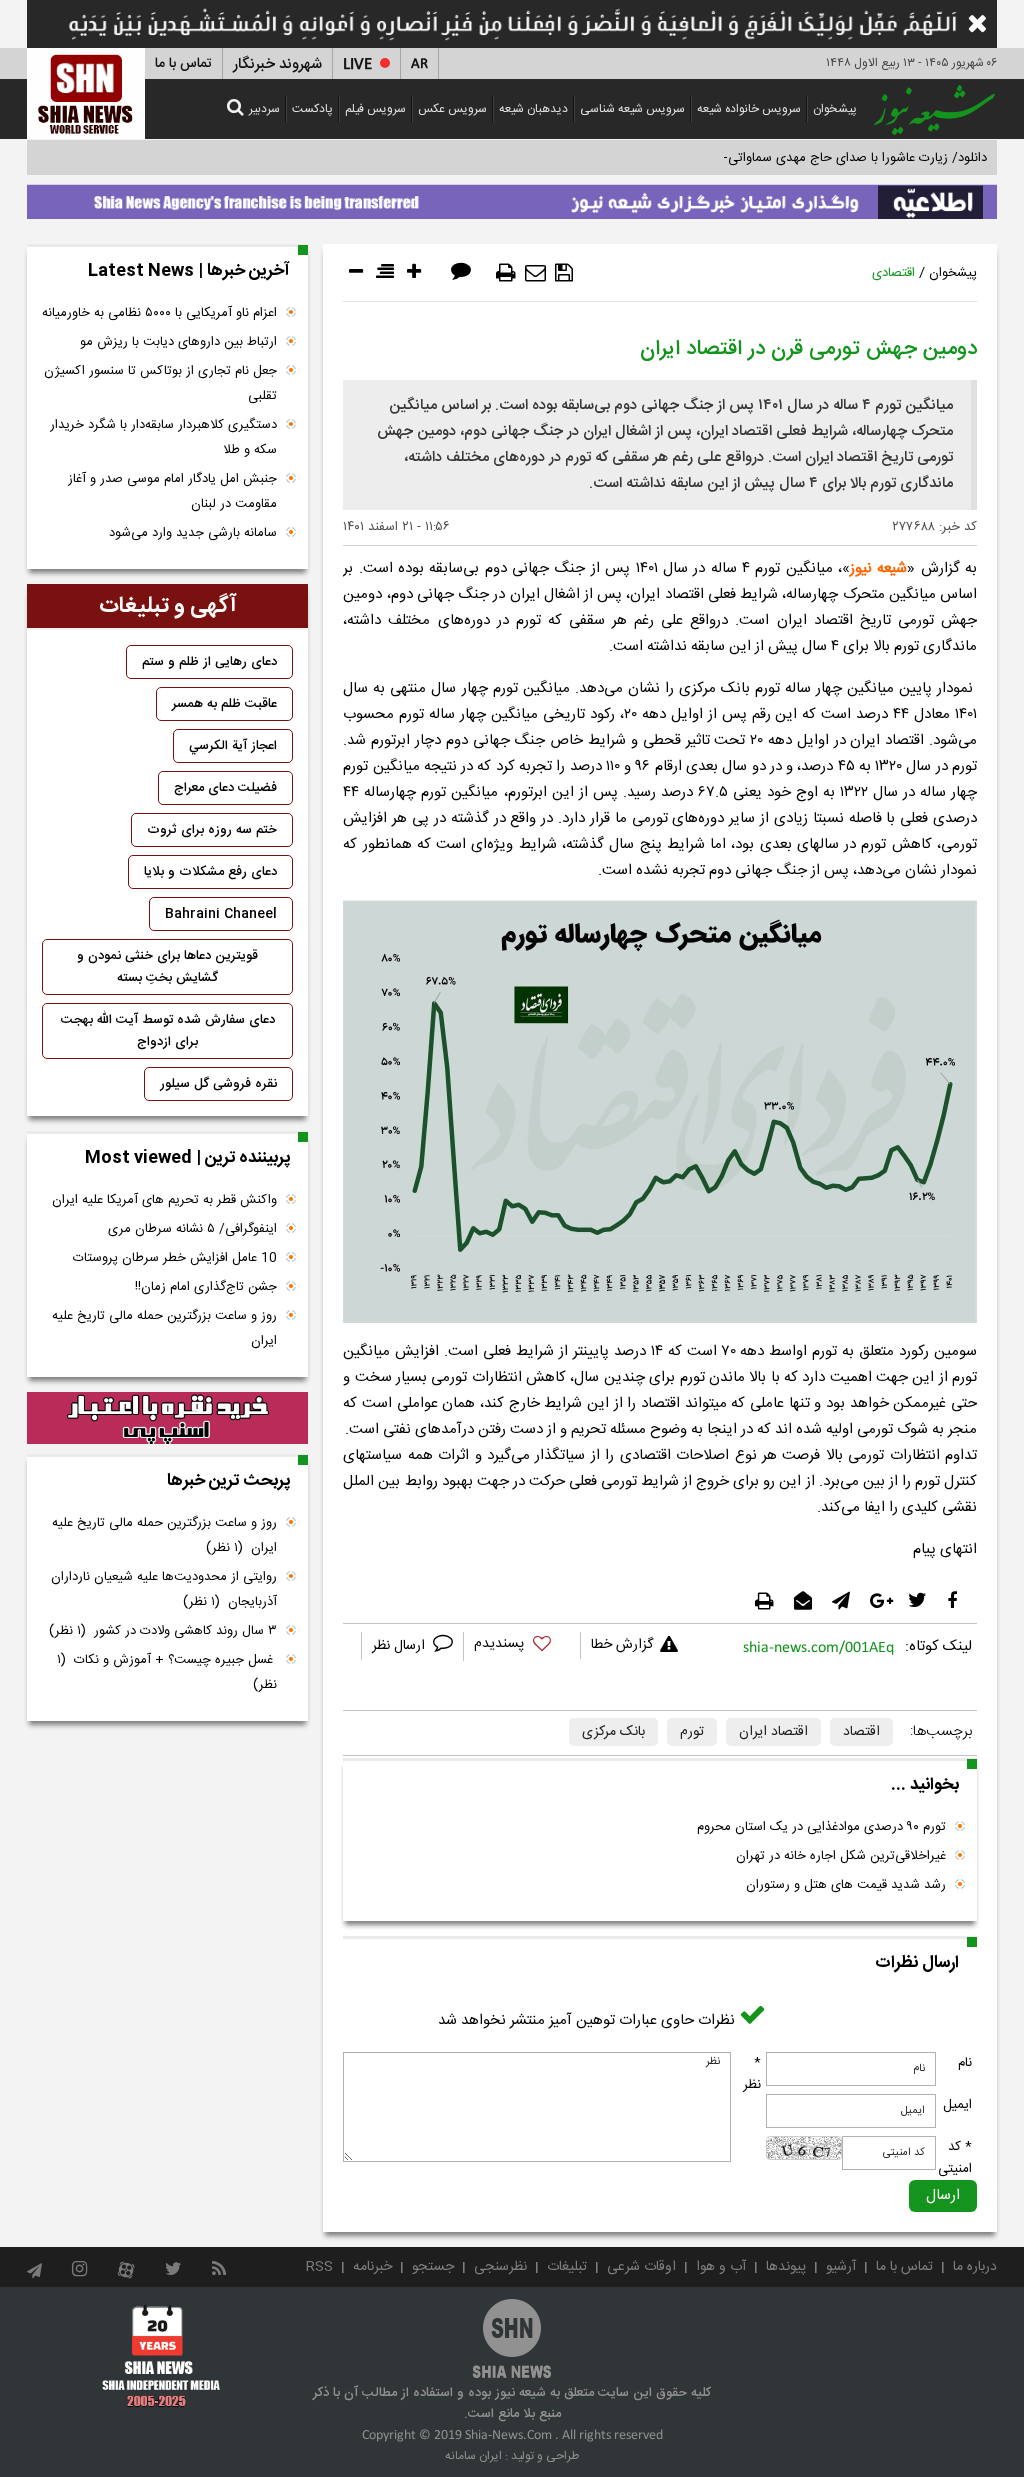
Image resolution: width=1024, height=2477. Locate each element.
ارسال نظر (400, 1646)
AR (419, 64)
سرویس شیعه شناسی (632, 109)
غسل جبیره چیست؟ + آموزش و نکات (167, 1672)
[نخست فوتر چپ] (161, 2356)
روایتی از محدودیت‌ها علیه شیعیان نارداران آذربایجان (164, 1589)
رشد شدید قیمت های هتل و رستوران (846, 1885)
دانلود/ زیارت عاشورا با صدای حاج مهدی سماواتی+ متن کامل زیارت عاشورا (790, 158)
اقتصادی (893, 273)
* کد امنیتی (955, 2158)
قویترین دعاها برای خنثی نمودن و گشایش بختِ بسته (167, 967)
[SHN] (86, 93)
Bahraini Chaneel (221, 914)
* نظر (752, 2074)
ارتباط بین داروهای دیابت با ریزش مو (178, 342)
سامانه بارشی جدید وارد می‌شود (193, 533)
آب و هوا (721, 2267)
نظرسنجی (500, 2267)
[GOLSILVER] (167, 1418)
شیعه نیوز (878, 568)
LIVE (357, 64)
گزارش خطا (622, 1645)
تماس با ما (183, 64)
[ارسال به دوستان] (535, 273)
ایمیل (957, 2105)
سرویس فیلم (375, 109)
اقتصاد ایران (773, 1732)
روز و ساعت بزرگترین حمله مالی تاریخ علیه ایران (164, 1328)
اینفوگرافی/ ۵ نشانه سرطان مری (192, 1229)
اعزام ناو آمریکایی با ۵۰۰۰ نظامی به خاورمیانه (159, 313)
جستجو (433, 2267)
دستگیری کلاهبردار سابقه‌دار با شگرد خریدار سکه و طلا (163, 437)
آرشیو (841, 2267)
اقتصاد (861, 1732)
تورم (692, 1732)
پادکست (312, 109)
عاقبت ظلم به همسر (224, 704)
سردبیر (264, 109)
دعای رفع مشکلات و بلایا (210, 872)
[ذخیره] (564, 273)
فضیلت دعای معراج (225, 788)
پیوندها (786, 2267)
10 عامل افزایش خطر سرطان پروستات (175, 1258)
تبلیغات (567, 2267)
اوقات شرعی (641, 2267)
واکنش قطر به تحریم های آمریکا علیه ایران (164, 1200)
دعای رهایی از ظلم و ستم (209, 662)
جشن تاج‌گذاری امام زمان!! (204, 1287)
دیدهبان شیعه (533, 109)
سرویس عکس (452, 109)
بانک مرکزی (613, 1732)
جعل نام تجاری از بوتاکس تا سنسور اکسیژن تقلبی (160, 383)
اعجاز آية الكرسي (233, 746)
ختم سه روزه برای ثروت (212, 830)
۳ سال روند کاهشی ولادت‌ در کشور (163, 1631)
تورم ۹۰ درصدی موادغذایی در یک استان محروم (821, 1827)
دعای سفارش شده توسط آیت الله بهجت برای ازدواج (168, 1031)
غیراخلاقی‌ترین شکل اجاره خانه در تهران (841, 1856)
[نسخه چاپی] (506, 273)
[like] (522, 1646)
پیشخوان (835, 109)
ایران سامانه (473, 2456)
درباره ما (975, 2267)
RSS (319, 2267)
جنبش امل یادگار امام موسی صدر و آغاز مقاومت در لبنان (172, 491)
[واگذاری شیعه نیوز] (512, 197)
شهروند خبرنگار (277, 64)
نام (965, 2063)
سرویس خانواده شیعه (749, 109)
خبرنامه (372, 2267)
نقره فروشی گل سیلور (218, 1084)
